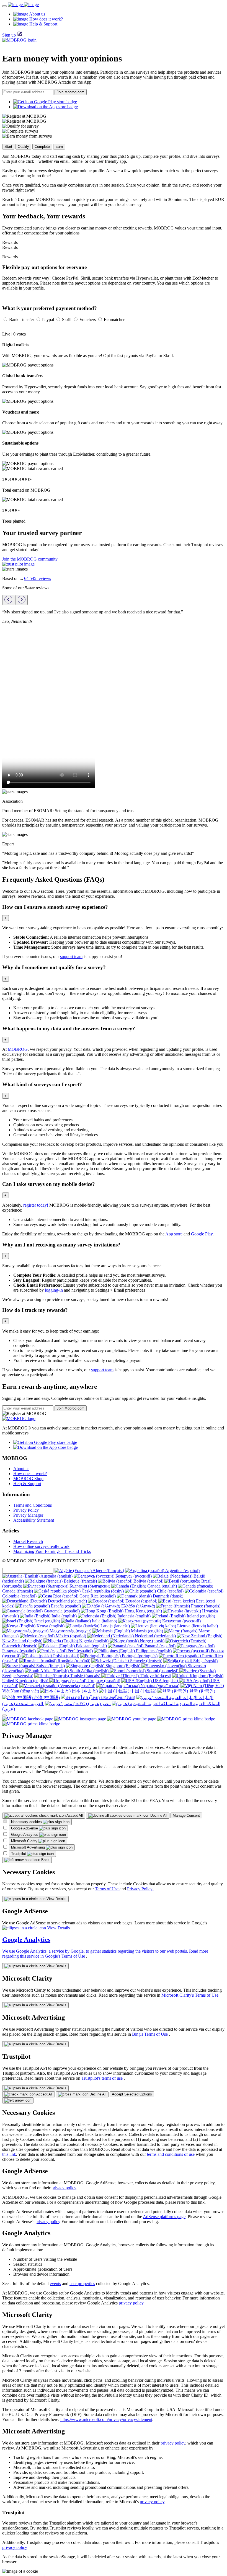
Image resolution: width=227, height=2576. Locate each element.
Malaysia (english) (147, 1631)
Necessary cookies (27, 1822)
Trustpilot (19, 1854)
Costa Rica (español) (97, 1596)
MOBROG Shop (28, 1479)
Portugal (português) (139, 1656)
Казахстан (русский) (181, 1621)
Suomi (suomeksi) (162, 1671)
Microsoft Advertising (29, 1847)
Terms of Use (107, 1889)
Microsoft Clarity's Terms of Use (190, 1995)
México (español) (70, 1636)
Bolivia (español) (148, 1581)
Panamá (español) (159, 1646)
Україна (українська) (159, 1686)
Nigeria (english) (93, 1641)
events (55, 2284)
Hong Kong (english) (143, 1611)
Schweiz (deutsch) (146, 1661)
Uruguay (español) (103, 1681)
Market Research (28, 1541)
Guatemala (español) (61, 1611)
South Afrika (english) (89, 1671)
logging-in (54, 1290)
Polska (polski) (66, 1656)
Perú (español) (80, 1651)
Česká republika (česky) (103, 1591)
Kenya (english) (51, 1626)
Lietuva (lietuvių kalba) (197, 1626)
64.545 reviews (38, 578)
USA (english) (165, 1681)
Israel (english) (47, 1621)
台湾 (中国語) (46, 1698)
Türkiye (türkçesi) (155, 1676)
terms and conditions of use (171, 2154)
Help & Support (27, 1484)
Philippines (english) (153, 1651)
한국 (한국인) (202, 1691)
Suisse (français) (50, 1666)
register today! (36, 1205)
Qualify (23, 147)
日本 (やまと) (84, 1691)
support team (71, 957)
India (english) (64, 1616)
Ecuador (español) (141, 1601)
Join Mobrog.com (71, 92)
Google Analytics (25, 1835)
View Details (56, 1899)
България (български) (90, 1586)
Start (8, 147)
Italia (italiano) (104, 1621)
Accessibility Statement (34, 1520)
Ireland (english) (200, 1616)
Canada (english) (162, 1586)
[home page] (23, 5)
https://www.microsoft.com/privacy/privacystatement (106, 2419)
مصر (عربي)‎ (99, 1704)
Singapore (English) (123, 1666)
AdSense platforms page (164, 2217)
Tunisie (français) (85, 1676)
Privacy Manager (28, 1515)
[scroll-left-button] (8, 600)
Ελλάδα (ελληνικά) (138, 1606)
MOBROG (18, 1049)
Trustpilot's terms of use (103, 2078)
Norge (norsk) (152, 1641)
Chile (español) (170, 1591)
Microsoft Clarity (25, 1841)
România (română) (73, 1661)
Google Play (202, 1234)
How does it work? (30, 1474)
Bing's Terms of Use (150, 2034)
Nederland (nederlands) (155, 1636)
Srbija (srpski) (205, 1661)
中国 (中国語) (143, 1691)
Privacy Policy (26, 1510)
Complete (42, 147)
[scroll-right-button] (22, 600)
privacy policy (64, 2188)
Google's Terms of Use (65, 1956)
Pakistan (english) (91, 1646)
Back (45, 1860)
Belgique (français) (80, 1581)
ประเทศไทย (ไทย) (117, 1698)
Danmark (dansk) (167, 1596)
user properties (82, 2284)
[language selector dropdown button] (4, 1715)
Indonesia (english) (134, 1616)
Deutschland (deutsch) (67, 1601)
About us (21, 1469)
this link (9, 2154)
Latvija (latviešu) (115, 1626)
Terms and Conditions (33, 1505)
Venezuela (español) (77, 1686)
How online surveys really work (41, 1546)
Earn (59, 147)
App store (174, 1234)
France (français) (205, 1606)
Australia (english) (56, 1576)
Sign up (9, 35)
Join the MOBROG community (30, 559)
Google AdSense (25, 1828)
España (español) (65, 1606)
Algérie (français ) (108, 1570)
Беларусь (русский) (133, 1576)
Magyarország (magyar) (70, 1631)
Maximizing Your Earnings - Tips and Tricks (52, 1551)
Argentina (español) (182, 1570)
